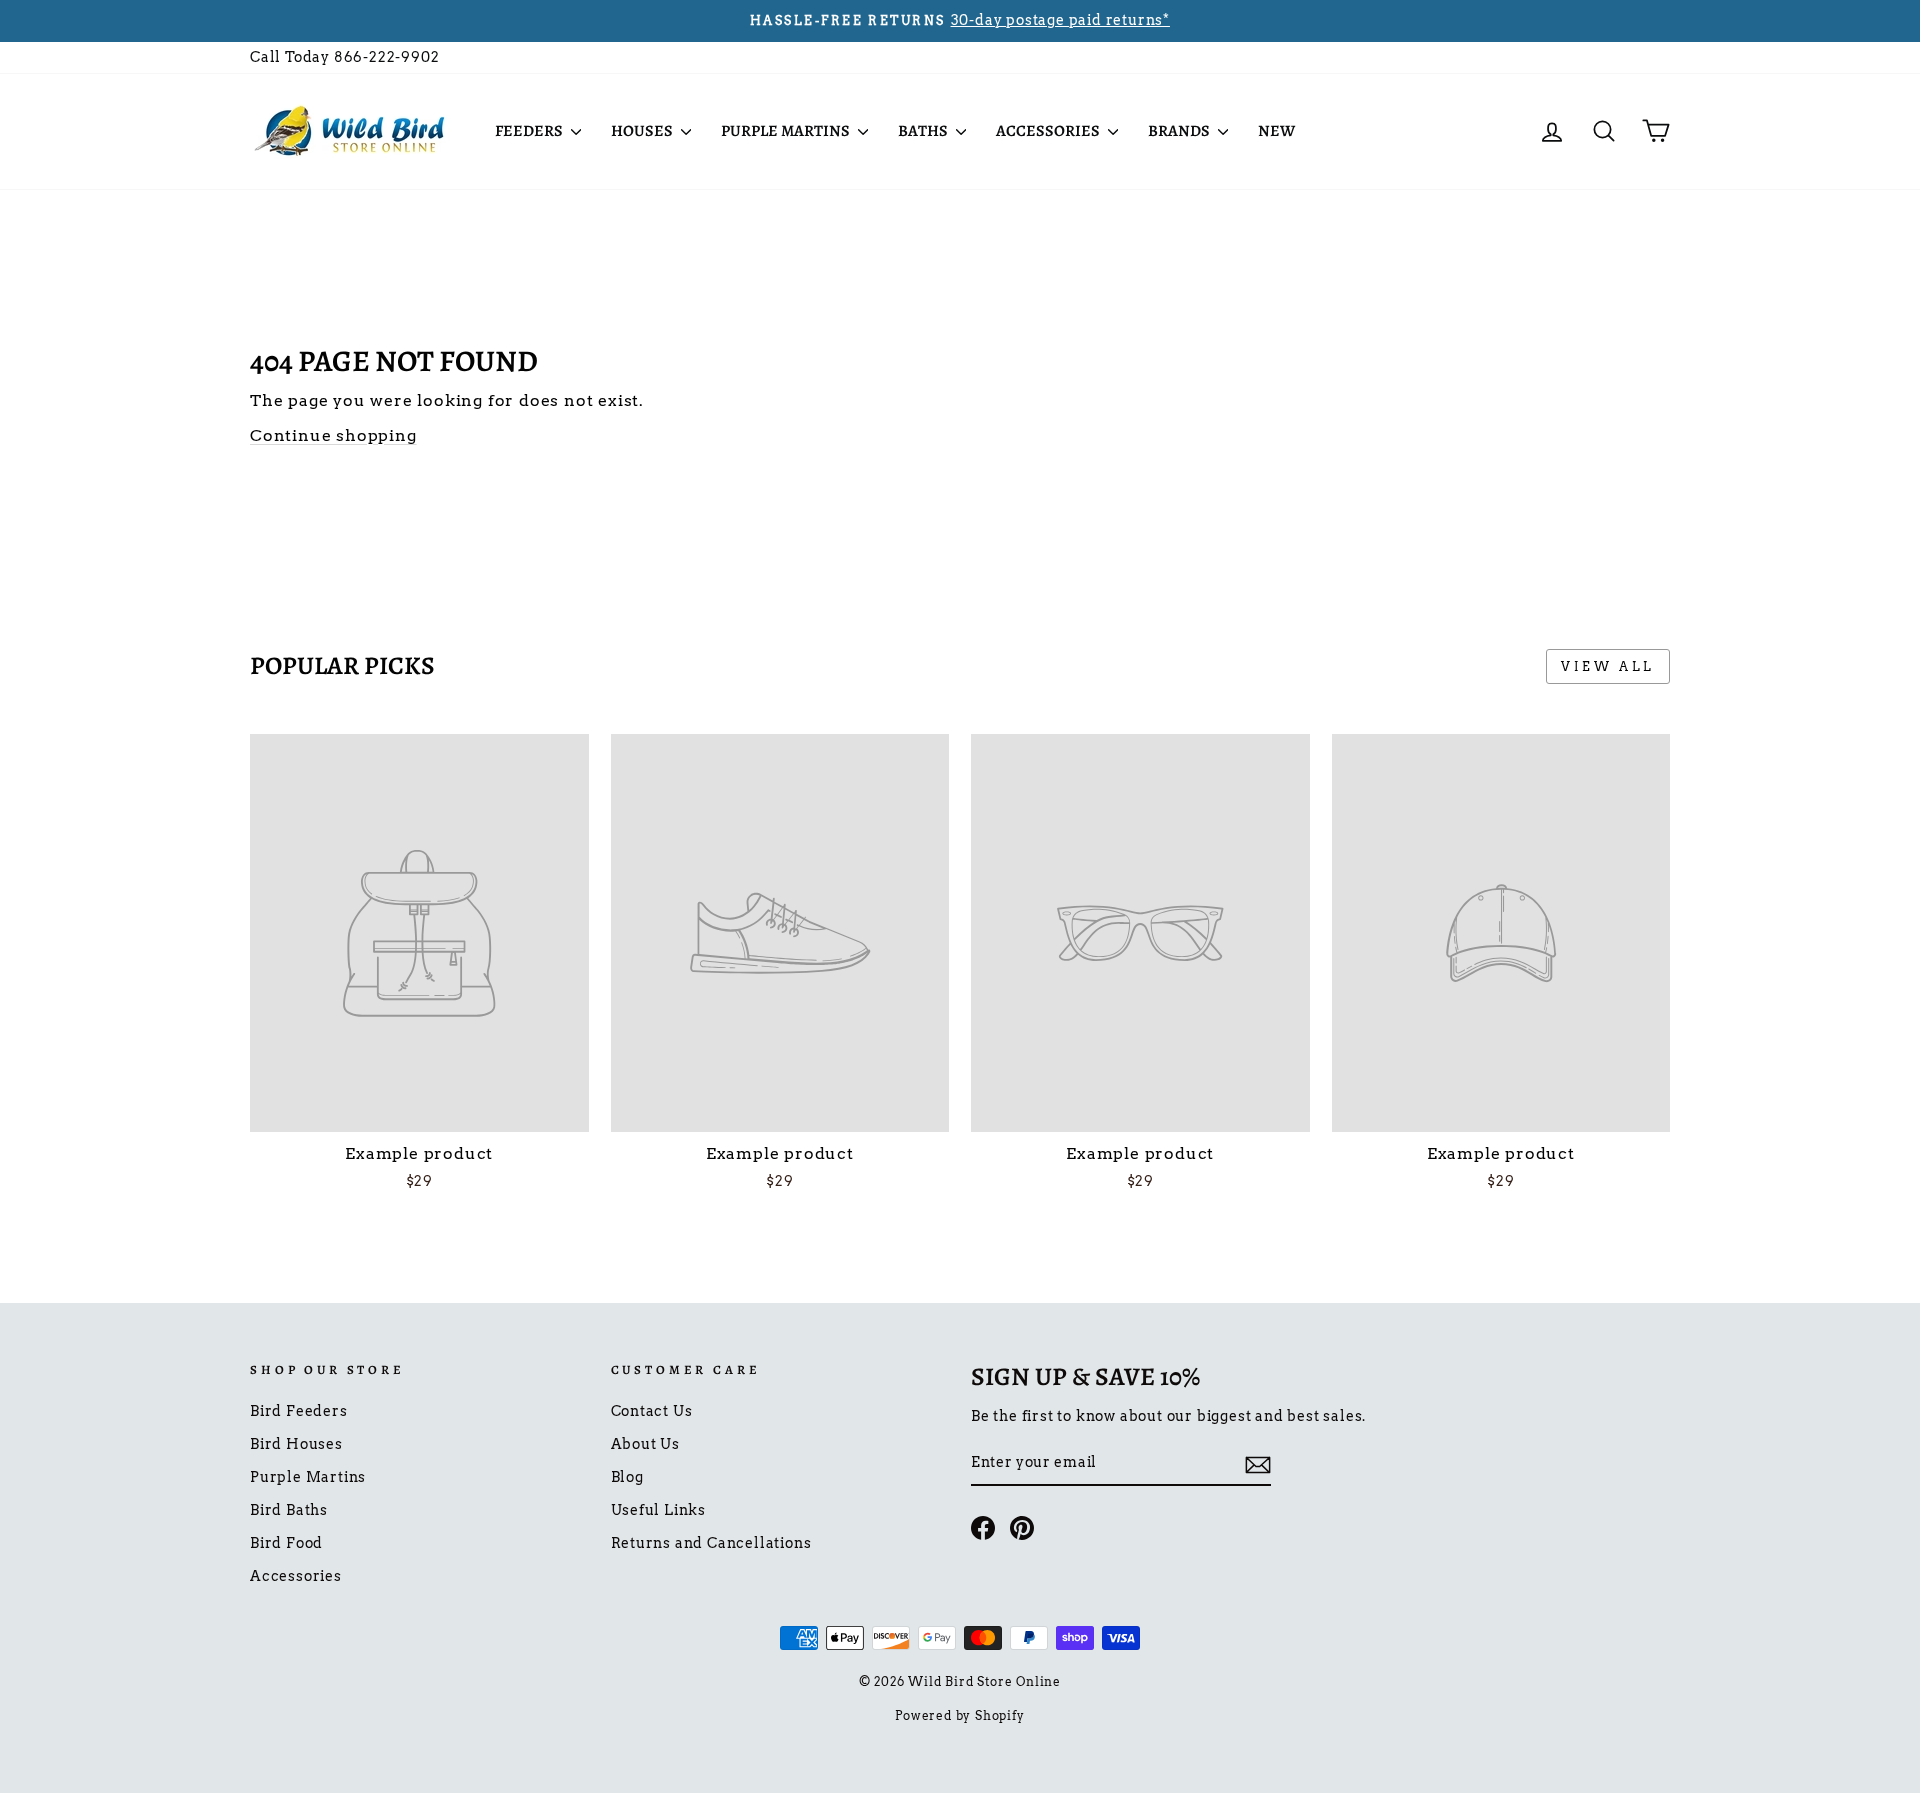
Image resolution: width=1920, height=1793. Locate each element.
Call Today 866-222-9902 (344, 57)
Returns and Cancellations (711, 1543)
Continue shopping (333, 435)
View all (1608, 666)
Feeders (530, 131)
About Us (645, 1444)
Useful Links (659, 1510)
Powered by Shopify (959, 1715)
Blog (627, 1477)
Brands (1180, 131)
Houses (643, 131)
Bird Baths (289, 1510)
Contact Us (652, 1411)
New (1276, 131)
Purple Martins (787, 131)
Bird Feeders (299, 1411)
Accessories (1049, 131)
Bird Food (286, 1543)
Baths (924, 131)
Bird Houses (296, 1444)
